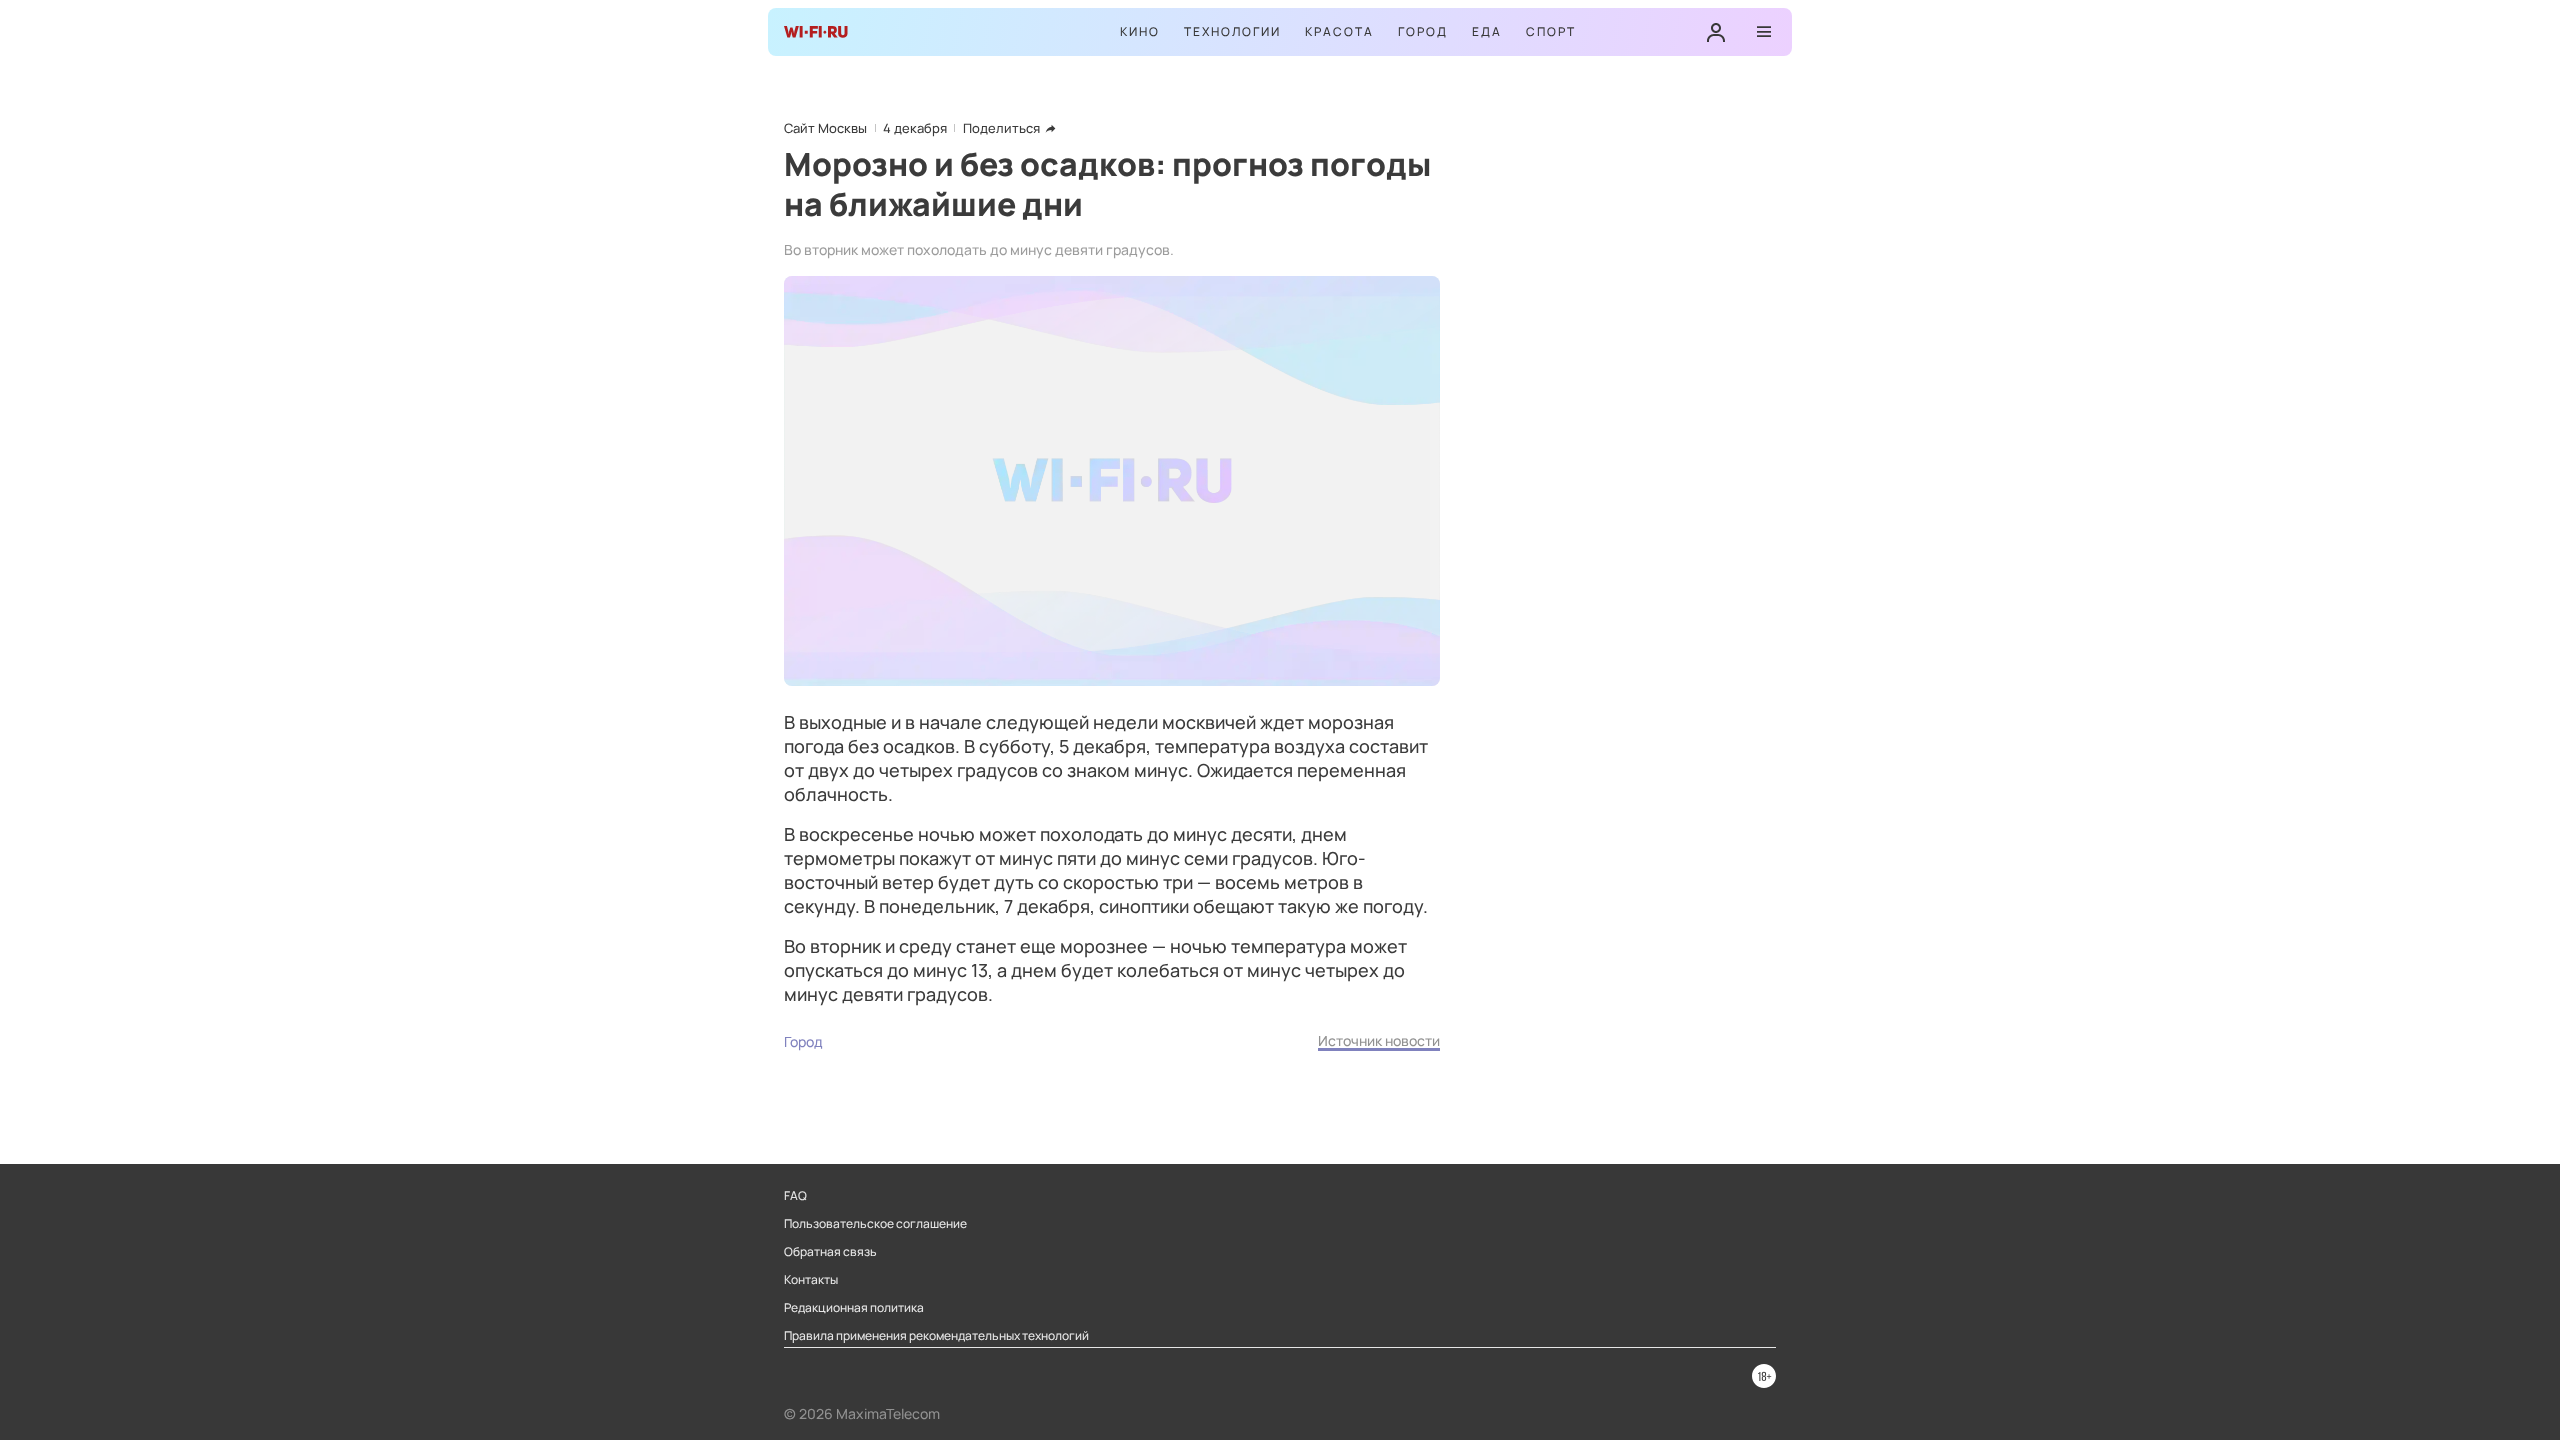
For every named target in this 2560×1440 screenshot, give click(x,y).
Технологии (1232, 31)
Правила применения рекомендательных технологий (936, 1336)
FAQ (795, 1196)
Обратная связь (830, 1252)
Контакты (811, 1280)
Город (1423, 31)
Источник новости (1379, 1040)
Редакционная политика (854, 1308)
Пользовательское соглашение (875, 1224)
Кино (1140, 31)
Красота (1339, 31)
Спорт (1551, 31)
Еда (1487, 31)
